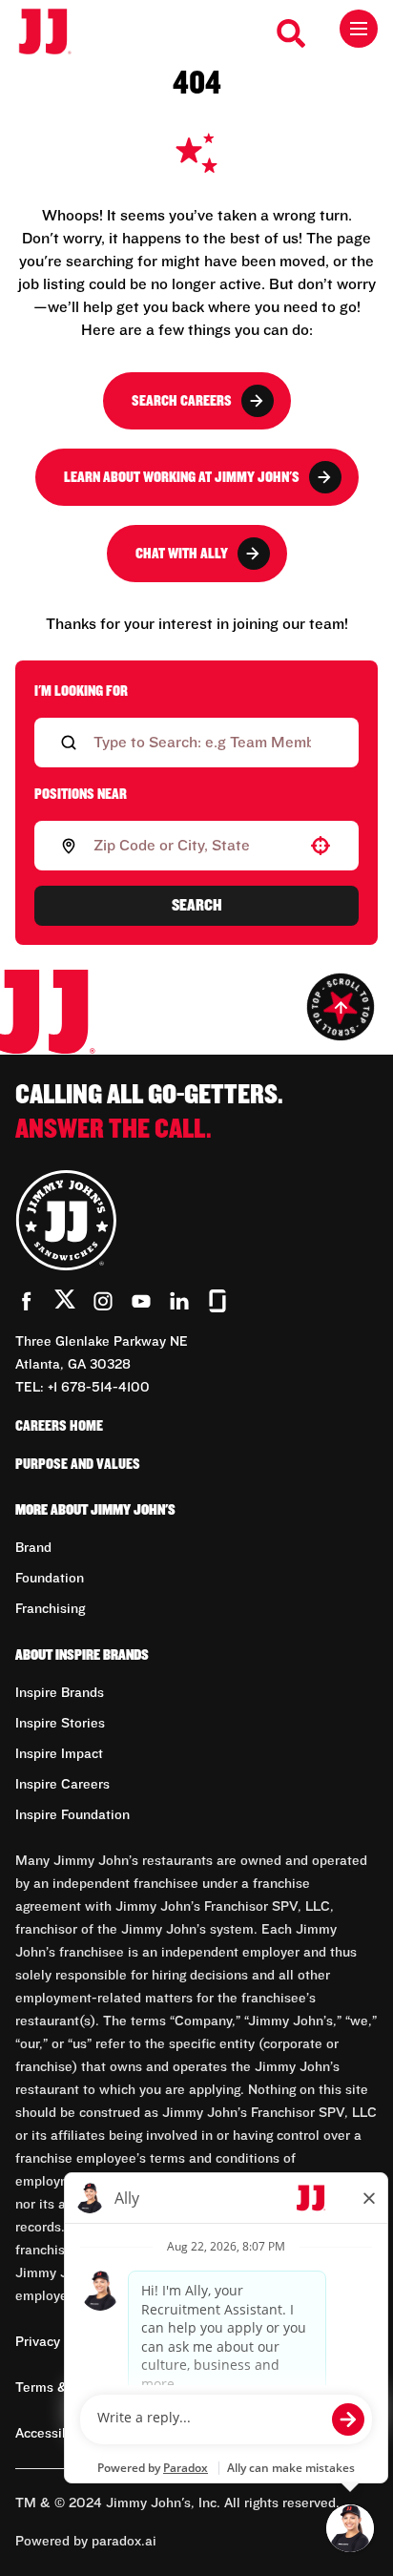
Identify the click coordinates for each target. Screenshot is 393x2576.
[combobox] (193, 846)
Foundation (50, 1579)
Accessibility (54, 2434)
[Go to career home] (55, 33)
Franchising (50, 1609)
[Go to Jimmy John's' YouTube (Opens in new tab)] (141, 1301)
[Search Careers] (292, 33)
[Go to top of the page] (341, 1007)
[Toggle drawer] (359, 29)
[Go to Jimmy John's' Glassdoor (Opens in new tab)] (217, 1301)
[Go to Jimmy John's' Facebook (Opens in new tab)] (27, 1301)
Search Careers (182, 401)
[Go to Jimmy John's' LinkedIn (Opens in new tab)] (179, 1301)
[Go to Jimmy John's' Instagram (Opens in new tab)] (103, 1301)
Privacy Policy (58, 2342)
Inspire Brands (60, 1693)
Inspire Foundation (72, 1815)
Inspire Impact (59, 1754)
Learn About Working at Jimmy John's (182, 477)
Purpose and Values (78, 1464)
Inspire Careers (62, 1785)
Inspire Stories (60, 1724)
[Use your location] (321, 846)
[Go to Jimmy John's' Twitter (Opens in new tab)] (65, 1303)
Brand (33, 1548)
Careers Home (59, 1426)
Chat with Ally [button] (182, 554)
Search (197, 906)
